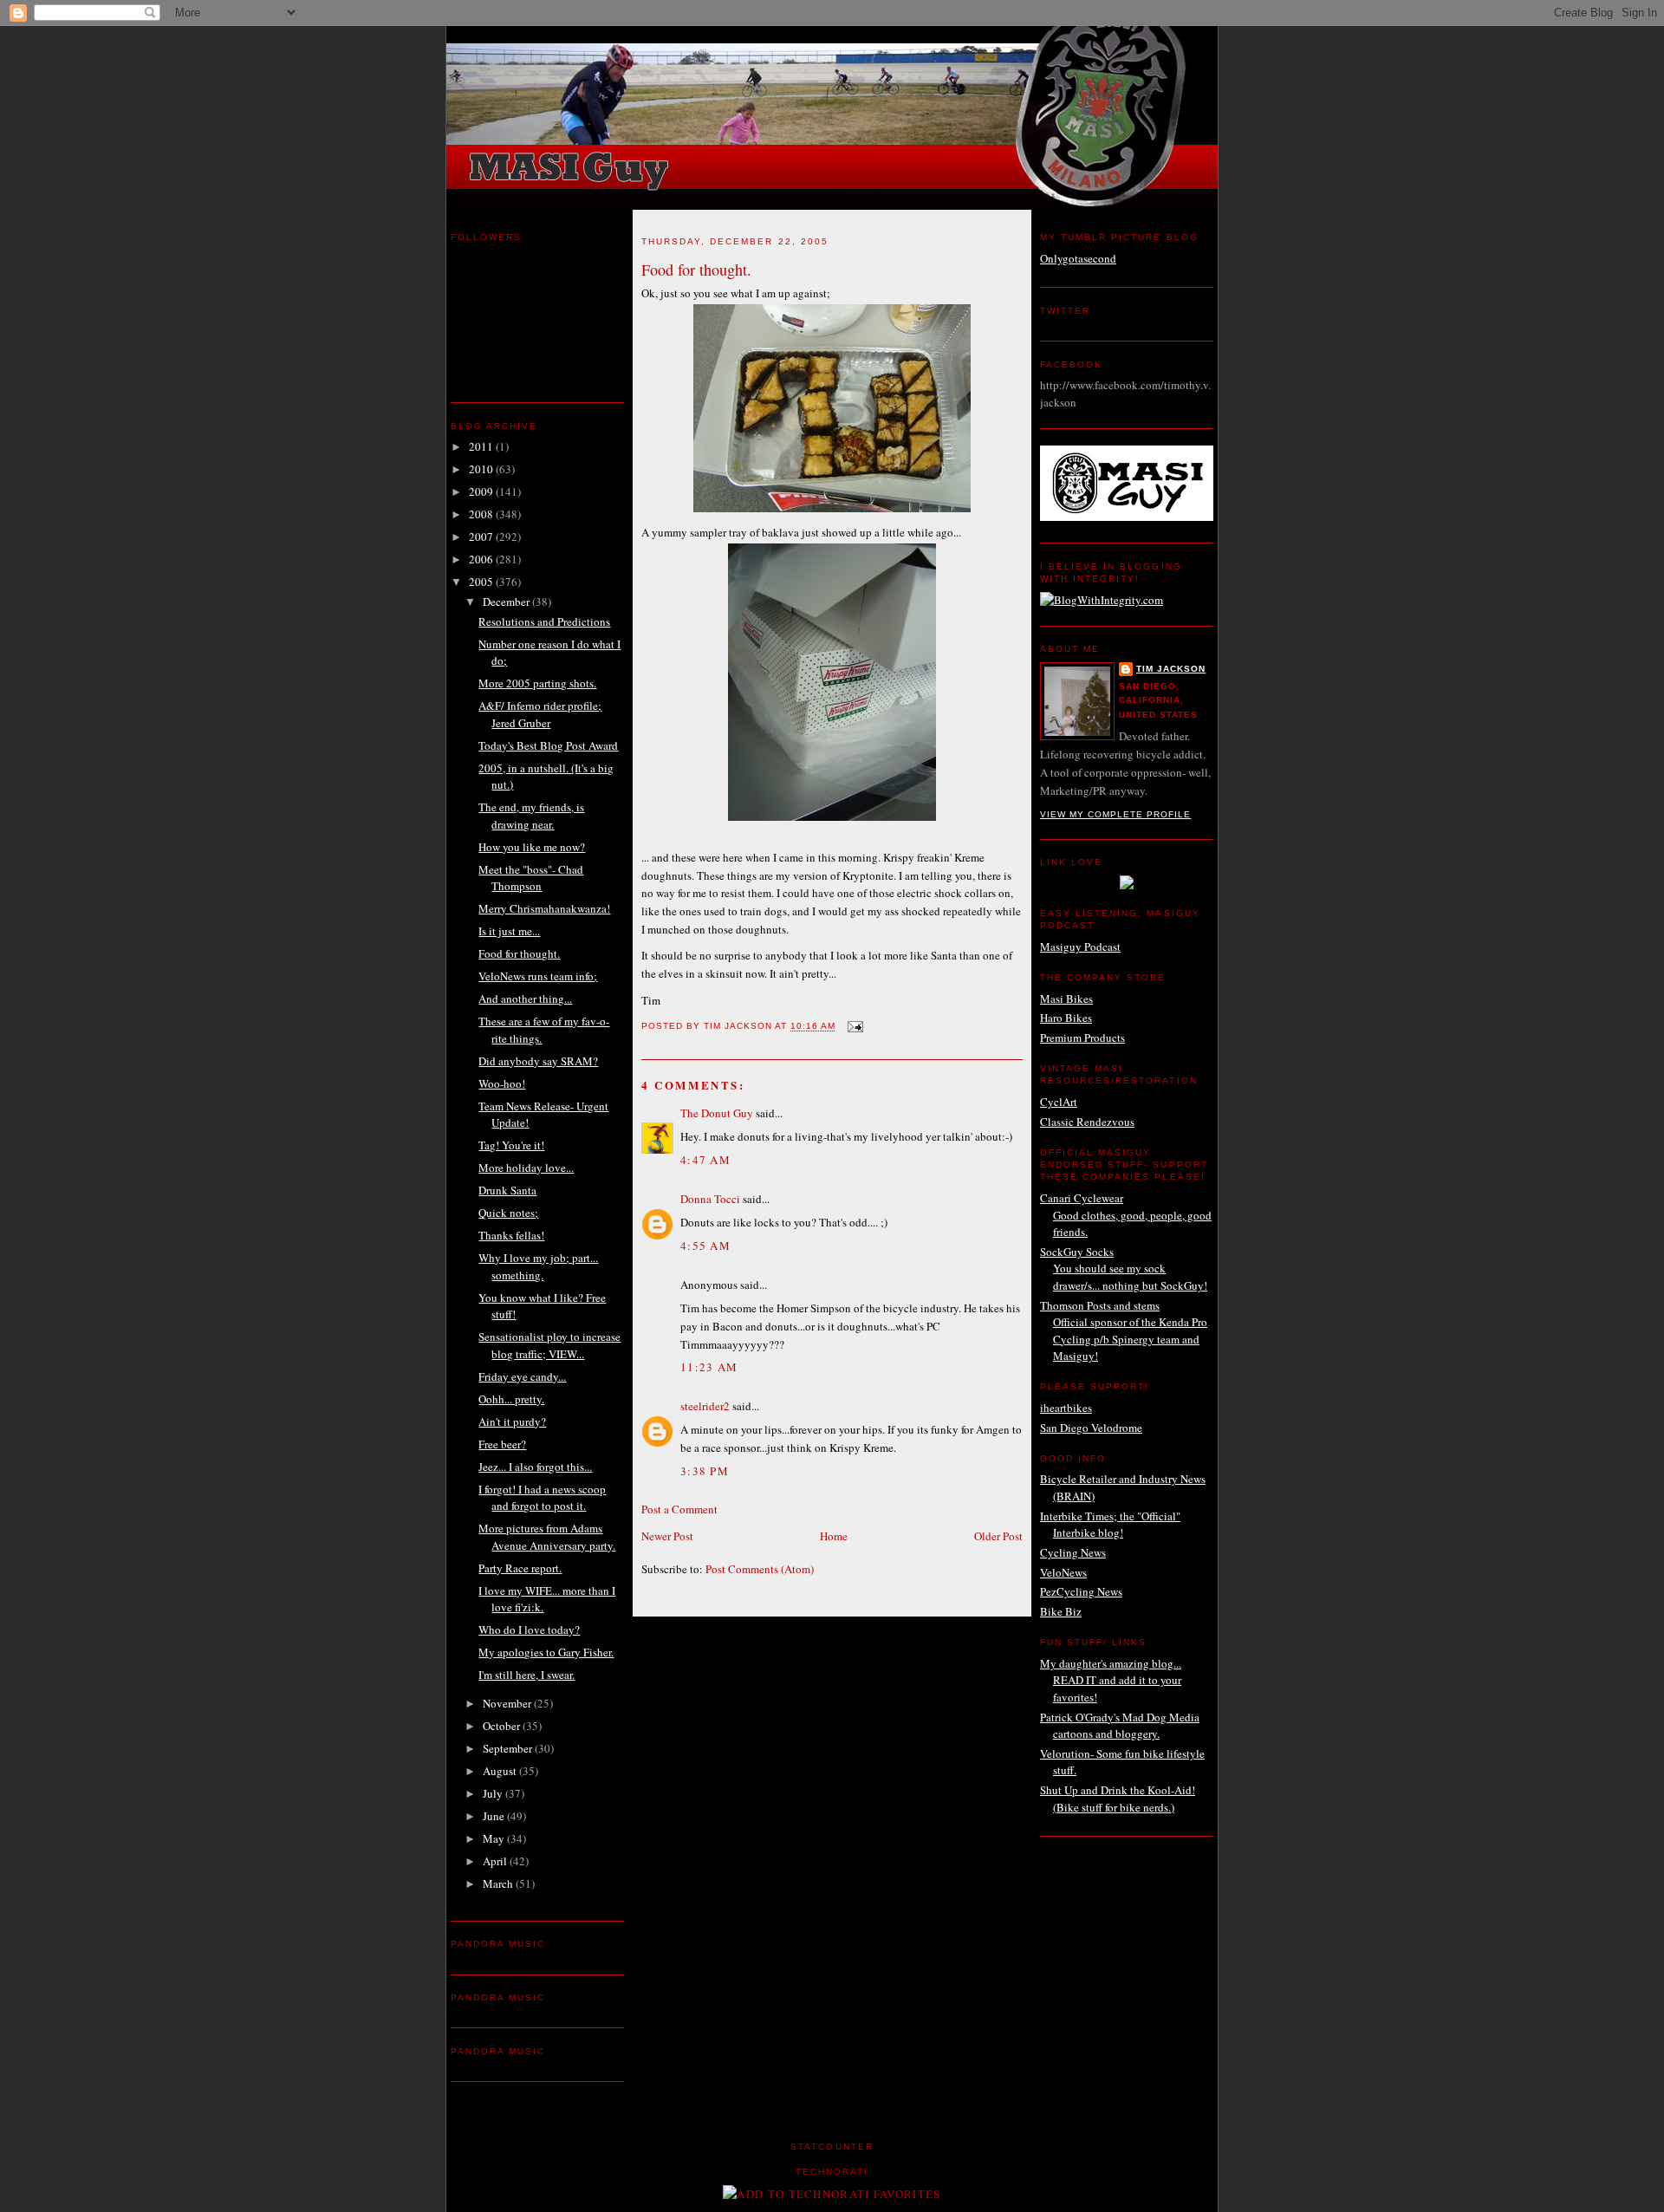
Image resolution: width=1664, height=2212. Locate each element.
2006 (482, 559)
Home (834, 1536)
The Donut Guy (717, 1113)
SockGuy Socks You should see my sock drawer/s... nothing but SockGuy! (1124, 1269)
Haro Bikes (1066, 1018)
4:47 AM (705, 1160)
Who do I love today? (529, 1630)
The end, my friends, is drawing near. (531, 816)
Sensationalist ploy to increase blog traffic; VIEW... (549, 1345)
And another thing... (525, 999)
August (501, 1771)
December (507, 602)
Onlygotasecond (1078, 258)
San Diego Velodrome (1091, 1428)
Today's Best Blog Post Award (548, 745)
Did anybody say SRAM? (538, 1061)
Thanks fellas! (511, 1235)
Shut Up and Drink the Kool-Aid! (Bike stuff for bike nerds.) (1118, 1799)
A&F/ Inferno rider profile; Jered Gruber (540, 714)
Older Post (998, 1536)
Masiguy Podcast (1080, 947)
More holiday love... (526, 1168)
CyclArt (1059, 1102)
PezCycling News (1081, 1591)
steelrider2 (705, 1406)
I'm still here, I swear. (526, 1675)
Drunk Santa (507, 1190)
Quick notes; (508, 1213)
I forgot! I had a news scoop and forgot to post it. (542, 1498)
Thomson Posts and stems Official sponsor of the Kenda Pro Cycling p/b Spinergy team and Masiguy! (1124, 1331)
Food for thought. (519, 953)
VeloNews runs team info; (538, 976)
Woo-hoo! (502, 1083)
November (508, 1703)
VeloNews (1063, 1572)
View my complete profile (1115, 814)
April (496, 1861)
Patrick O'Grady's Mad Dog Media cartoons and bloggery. (1120, 1726)
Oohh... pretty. (511, 1399)
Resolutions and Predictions (544, 621)
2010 (482, 469)
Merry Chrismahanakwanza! (544, 908)
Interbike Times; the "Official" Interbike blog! (1110, 1525)
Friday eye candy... (522, 1376)
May (495, 1838)
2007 (482, 537)
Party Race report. (520, 1568)
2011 (482, 446)
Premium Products (1082, 1038)
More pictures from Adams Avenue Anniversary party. (547, 1537)
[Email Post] (855, 1027)
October (503, 1726)
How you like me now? (532, 847)
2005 (482, 582)
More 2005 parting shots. (537, 683)
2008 (482, 514)
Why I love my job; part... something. (538, 1266)
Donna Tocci (710, 1199)
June (495, 1816)
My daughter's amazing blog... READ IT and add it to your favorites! (1111, 1680)
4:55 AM (705, 1246)
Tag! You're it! (511, 1145)
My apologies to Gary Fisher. (546, 1652)
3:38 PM (705, 1471)
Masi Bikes (1066, 999)
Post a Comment (679, 1509)
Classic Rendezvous (1087, 1122)
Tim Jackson (1171, 669)
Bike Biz (1061, 1611)
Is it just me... (509, 931)
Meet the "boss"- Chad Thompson (531, 878)
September (509, 1748)
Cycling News (1073, 1552)
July (494, 1793)
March (499, 1883)
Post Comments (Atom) (760, 1569)
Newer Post (667, 1536)
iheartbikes (1066, 1408)
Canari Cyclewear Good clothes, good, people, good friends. (1126, 1215)
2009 (482, 491)
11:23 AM (709, 1367)
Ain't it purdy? (512, 1422)
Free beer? (502, 1444)
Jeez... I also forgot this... (535, 1467)
